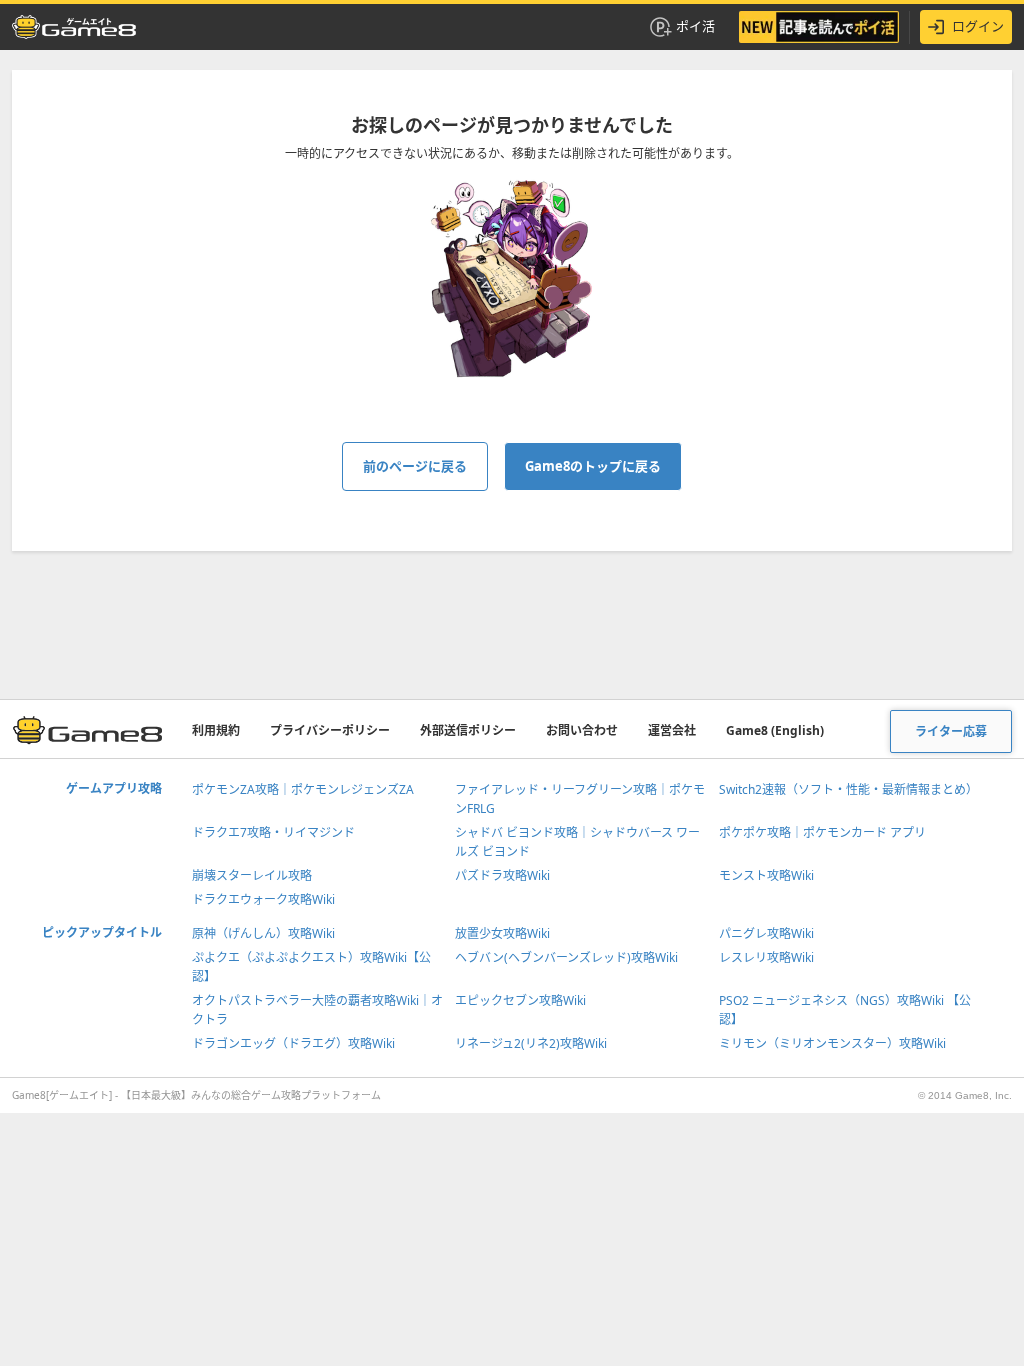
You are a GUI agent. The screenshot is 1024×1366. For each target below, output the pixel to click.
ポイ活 (695, 26)
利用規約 (216, 730)
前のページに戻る (415, 466)
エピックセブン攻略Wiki (520, 1000)
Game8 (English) (775, 730)
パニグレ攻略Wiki (766, 933)
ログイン (978, 26)
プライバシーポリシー (330, 730)
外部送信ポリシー (468, 730)
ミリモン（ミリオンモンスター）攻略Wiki (832, 1043)
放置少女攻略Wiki (502, 933)
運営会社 (672, 730)
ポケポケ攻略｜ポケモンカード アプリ (822, 832)
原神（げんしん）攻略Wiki (263, 933)
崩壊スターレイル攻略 (252, 875)
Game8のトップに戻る (593, 466)
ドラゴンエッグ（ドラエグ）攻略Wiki (293, 1043)
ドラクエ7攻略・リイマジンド (273, 832)
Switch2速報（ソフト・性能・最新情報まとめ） (848, 789)
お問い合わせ (582, 730)
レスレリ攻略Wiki (766, 957)
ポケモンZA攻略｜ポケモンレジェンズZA (303, 789)
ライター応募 (951, 731)
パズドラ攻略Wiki (502, 875)
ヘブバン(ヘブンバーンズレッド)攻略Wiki (566, 957)
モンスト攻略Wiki (766, 875)
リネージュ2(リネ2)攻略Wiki (531, 1043)
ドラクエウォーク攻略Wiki (263, 899)
